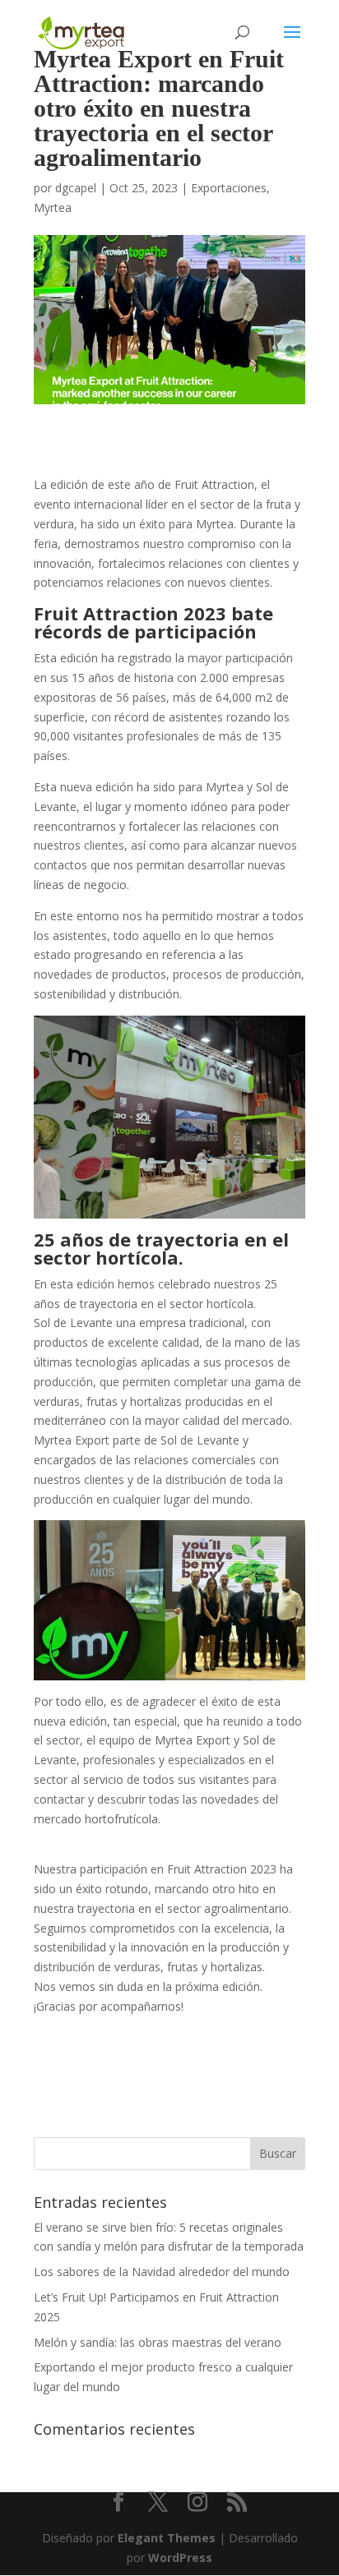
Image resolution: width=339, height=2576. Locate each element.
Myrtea (53, 207)
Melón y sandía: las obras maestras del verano (158, 2342)
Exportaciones (229, 188)
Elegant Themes (167, 2538)
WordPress (180, 2558)
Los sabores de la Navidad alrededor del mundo (162, 2272)
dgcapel (76, 188)
